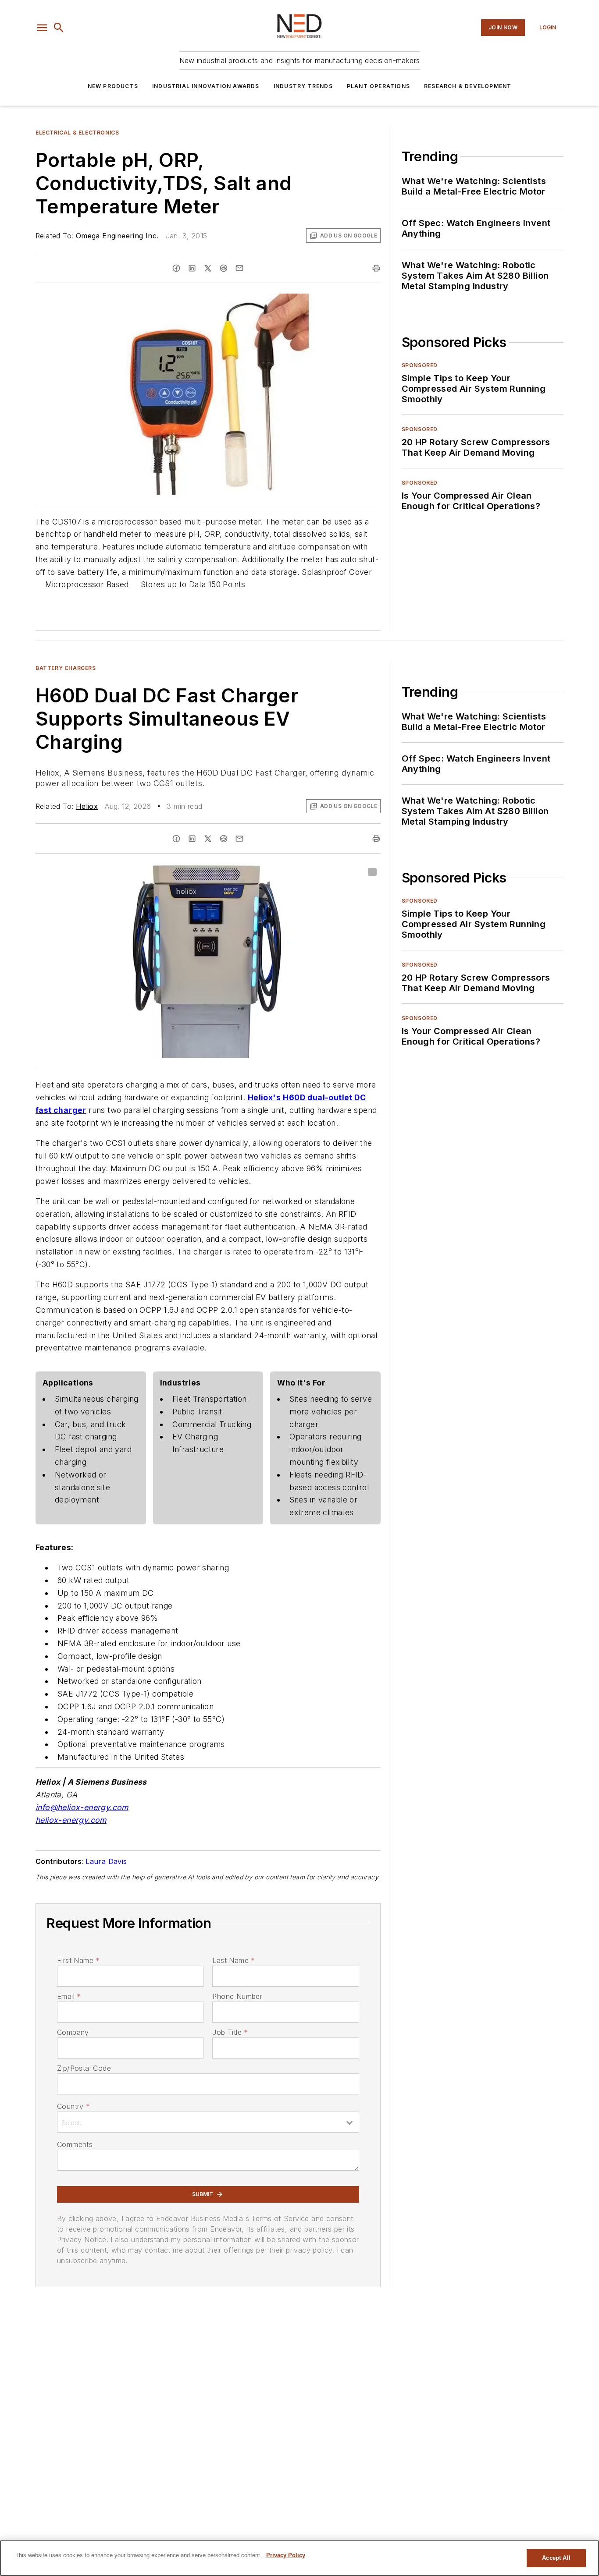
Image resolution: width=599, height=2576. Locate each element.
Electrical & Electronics (77, 133)
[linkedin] (192, 268)
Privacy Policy (286, 2555)
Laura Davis (106, 1861)
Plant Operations (378, 86)
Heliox (87, 806)
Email (69, 1996)
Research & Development (468, 86)
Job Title (230, 2032)
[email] (239, 268)
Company (73, 2032)
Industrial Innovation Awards (206, 86)
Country (73, 2106)
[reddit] (224, 268)
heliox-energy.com (71, 1820)
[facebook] (176, 268)
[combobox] (208, 2122)
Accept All (556, 2558)
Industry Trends (303, 86)
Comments (75, 2144)
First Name (78, 1960)
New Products (113, 86)
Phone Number (237, 1996)
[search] (59, 28)
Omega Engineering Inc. (117, 236)
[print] (376, 268)
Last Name (234, 1960)
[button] (42, 28)
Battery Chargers (66, 668)
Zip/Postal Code (84, 2068)
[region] (299, 2558)
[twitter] (208, 268)
